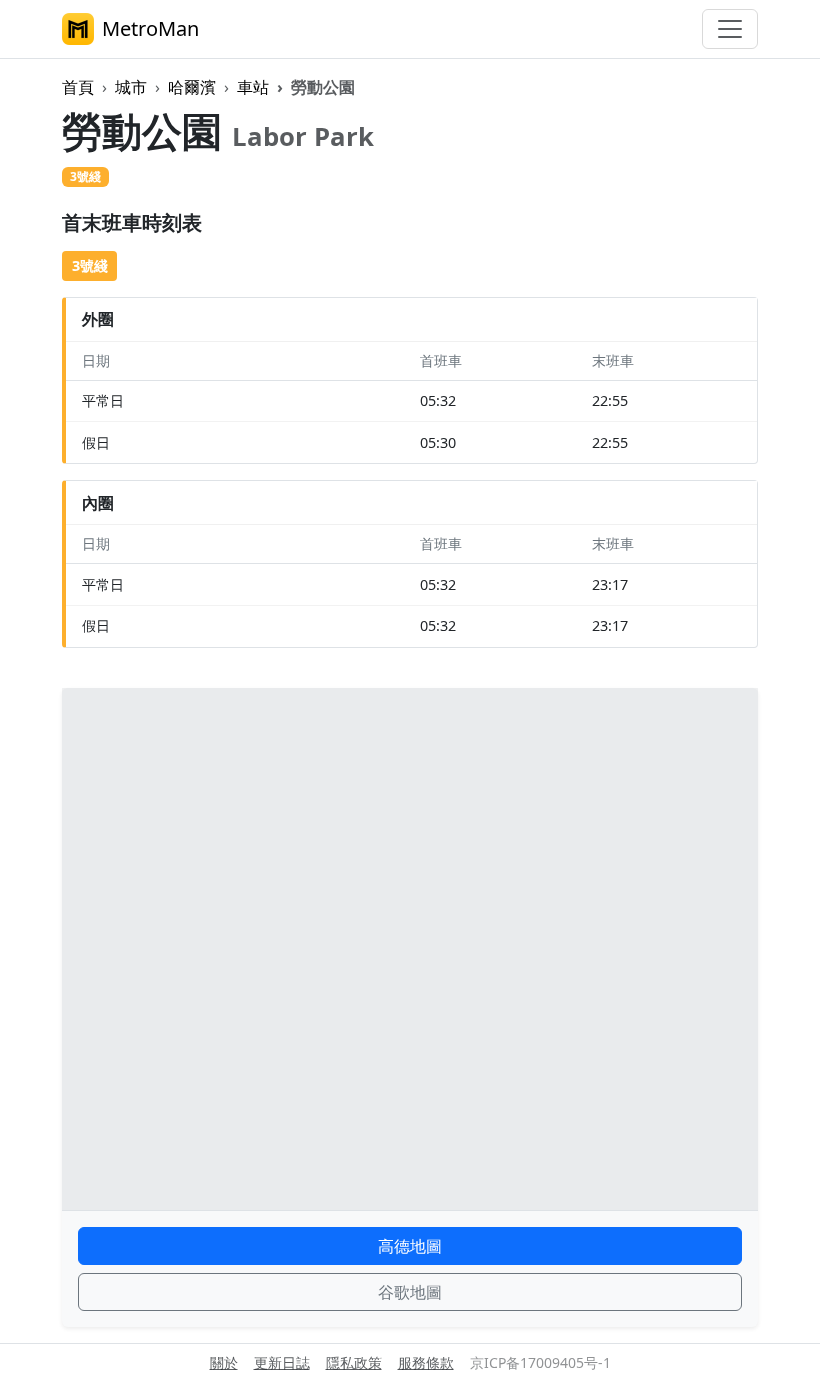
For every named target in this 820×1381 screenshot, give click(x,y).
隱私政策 (354, 1362)
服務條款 (426, 1362)
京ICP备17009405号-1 (540, 1362)
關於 (224, 1362)
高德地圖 (410, 1246)
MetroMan (150, 28)
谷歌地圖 (410, 1292)
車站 (253, 87)
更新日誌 (282, 1362)
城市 (131, 87)
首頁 (78, 87)
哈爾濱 (192, 87)
